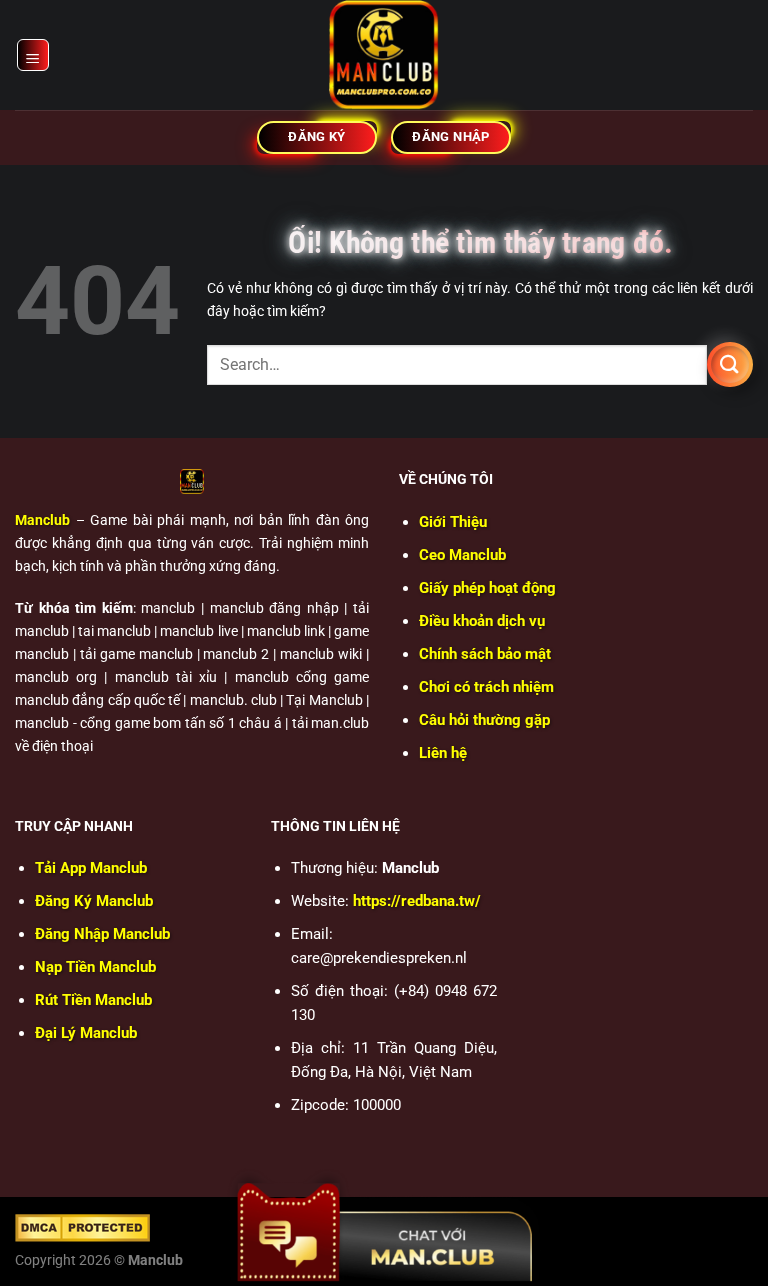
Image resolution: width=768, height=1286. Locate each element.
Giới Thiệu (453, 522)
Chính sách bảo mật (485, 654)
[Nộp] (730, 364)
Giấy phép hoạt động (487, 588)
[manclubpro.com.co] (384, 55)
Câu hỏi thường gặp (484, 720)
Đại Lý (86, 1033)
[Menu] (33, 55)
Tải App (91, 868)
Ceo (462, 555)
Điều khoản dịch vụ (482, 621)
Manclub (42, 520)
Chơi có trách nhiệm (486, 687)
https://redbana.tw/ (417, 901)
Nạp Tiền (95, 967)
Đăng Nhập (102, 934)
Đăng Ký (94, 901)
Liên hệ (443, 753)
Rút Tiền (93, 1000)
